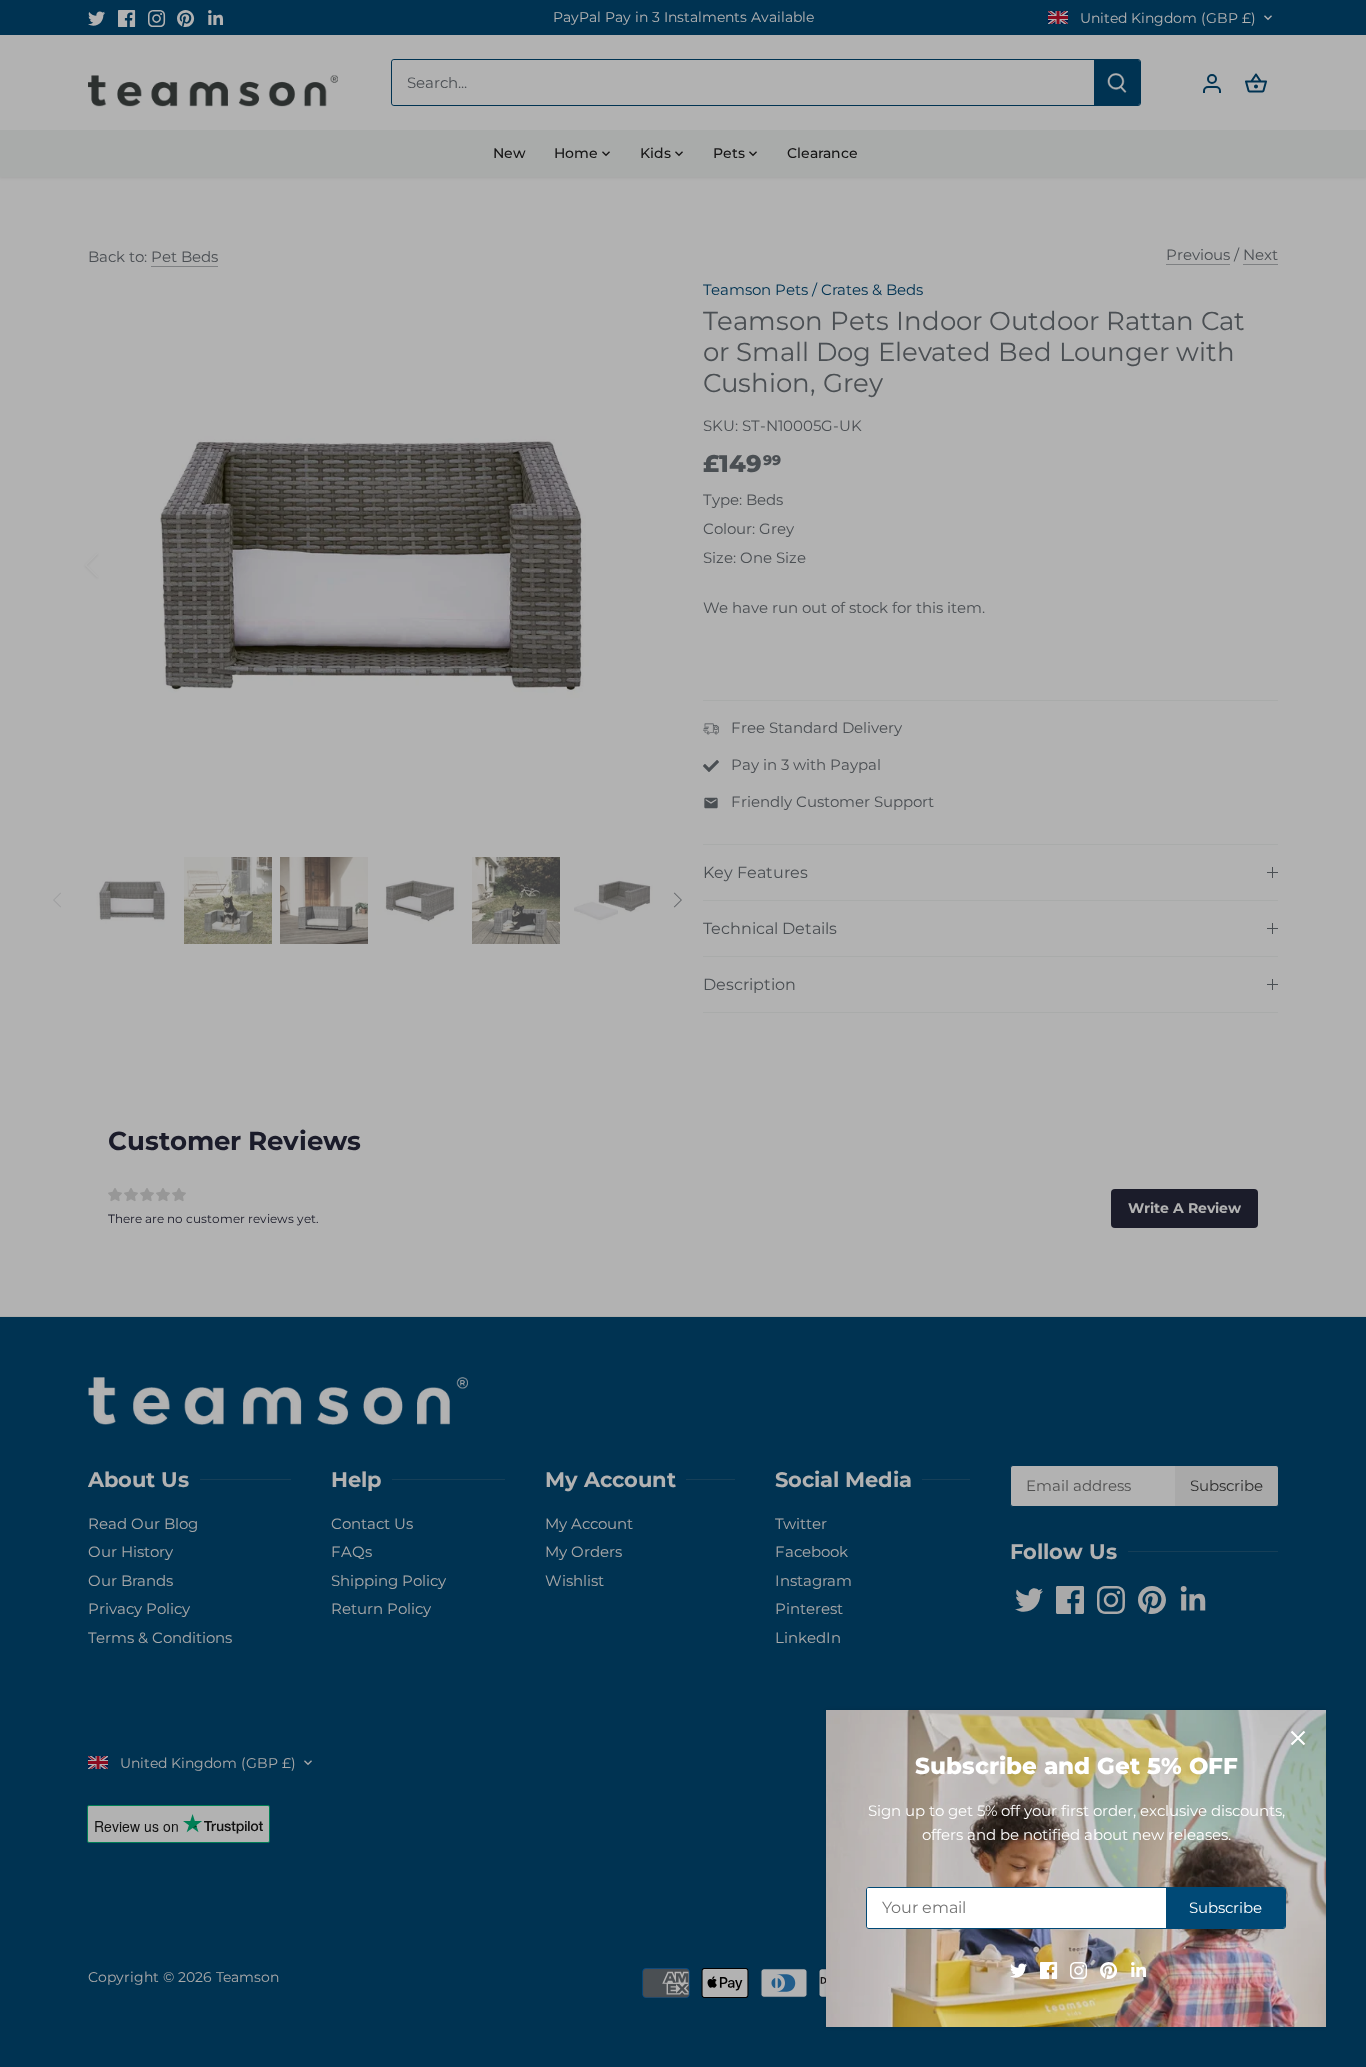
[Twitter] (1018, 1969)
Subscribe (1225, 1907)
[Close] (1298, 1738)
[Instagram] (1078, 1969)
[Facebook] (1048, 1969)
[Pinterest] (1108, 1969)
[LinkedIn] (1138, 1969)
